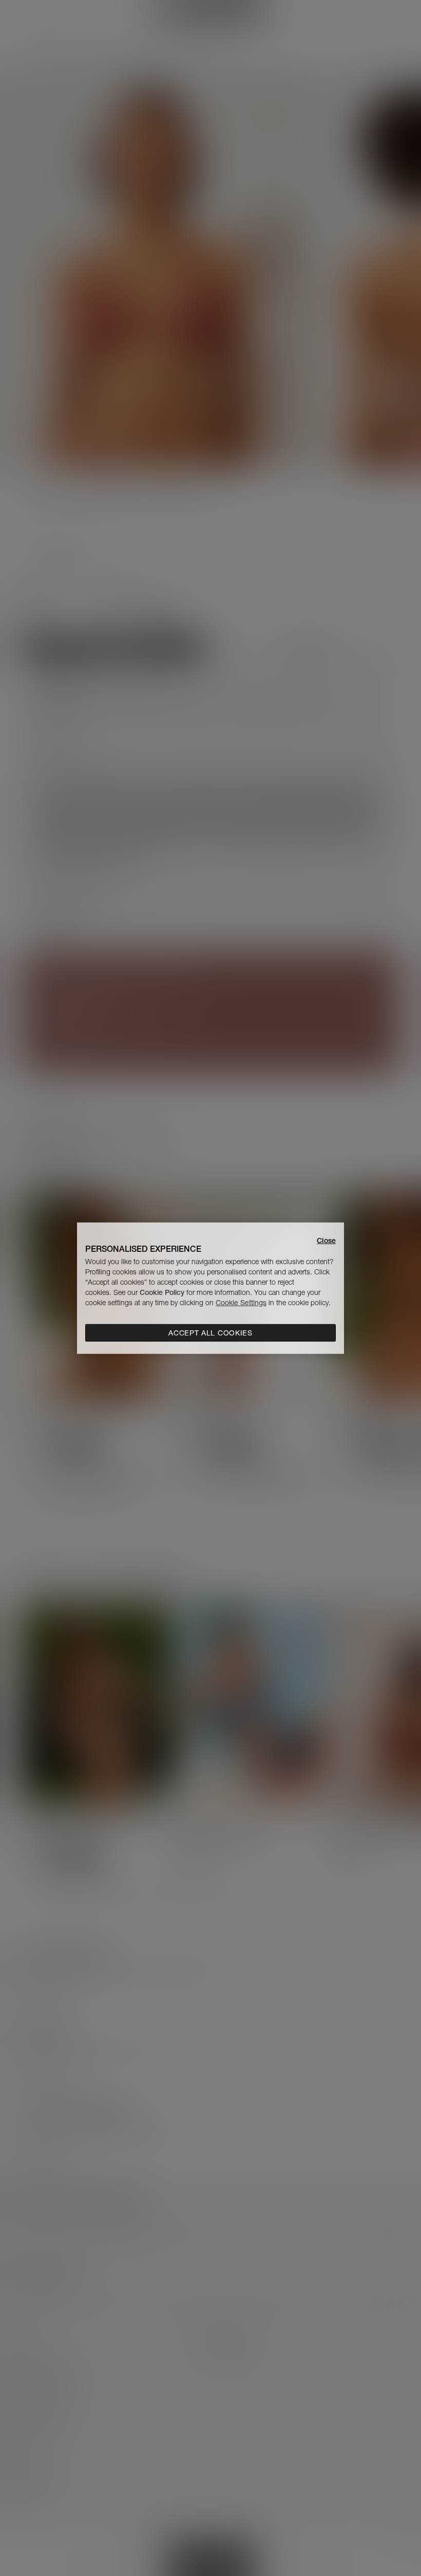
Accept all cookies (210, 1333)
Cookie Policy (162, 1292)
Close (326, 1240)
